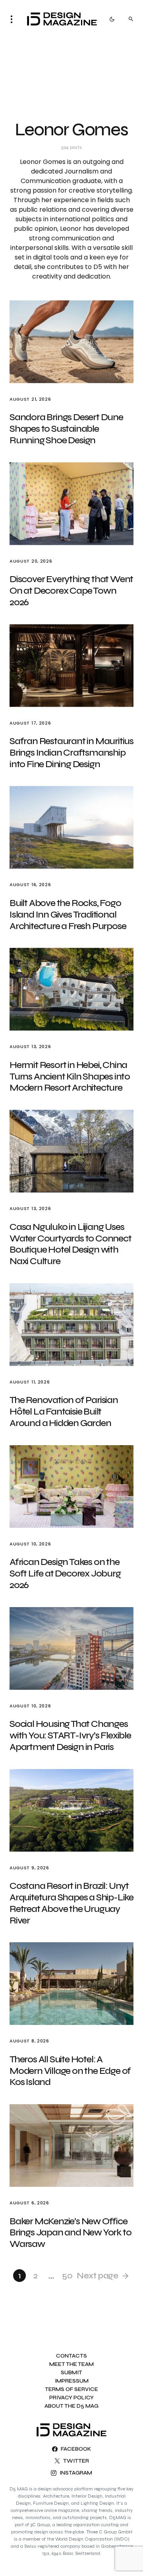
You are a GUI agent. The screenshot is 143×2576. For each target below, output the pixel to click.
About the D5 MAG (71, 2406)
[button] (14, 19)
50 (67, 2276)
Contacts (71, 2356)
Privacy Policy (71, 2398)
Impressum (72, 2381)
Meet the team (71, 2365)
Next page (97, 2276)
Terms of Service (71, 2390)
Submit (71, 2373)
